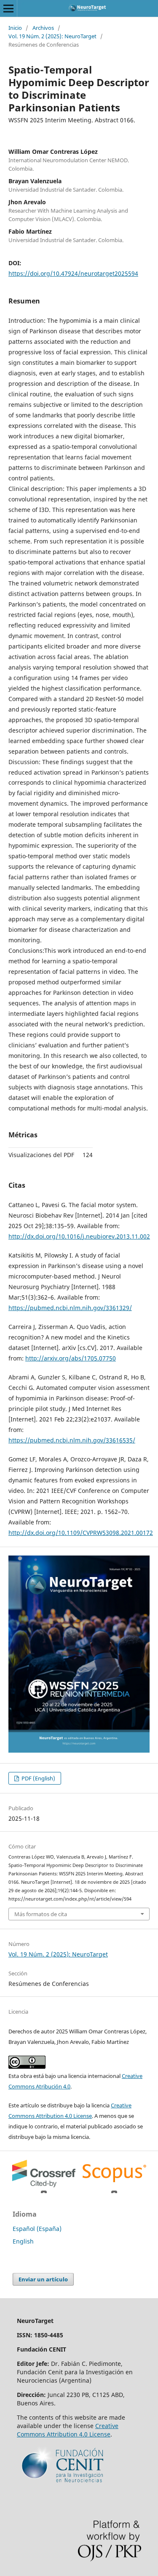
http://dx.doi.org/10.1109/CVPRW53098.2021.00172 (81, 1533)
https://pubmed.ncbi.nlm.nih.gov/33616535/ (72, 1440)
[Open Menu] (8, 8)
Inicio (15, 28)
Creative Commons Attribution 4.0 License (68, 2430)
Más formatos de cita (41, 1914)
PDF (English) (38, 1778)
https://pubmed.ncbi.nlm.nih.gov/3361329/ (70, 1308)
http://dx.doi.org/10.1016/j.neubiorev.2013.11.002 (79, 1236)
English (23, 2241)
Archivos (43, 28)
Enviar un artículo (43, 2279)
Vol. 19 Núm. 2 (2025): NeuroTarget (52, 36)
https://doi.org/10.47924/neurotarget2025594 (73, 273)
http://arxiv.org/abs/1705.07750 (71, 1358)
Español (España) (37, 2229)
